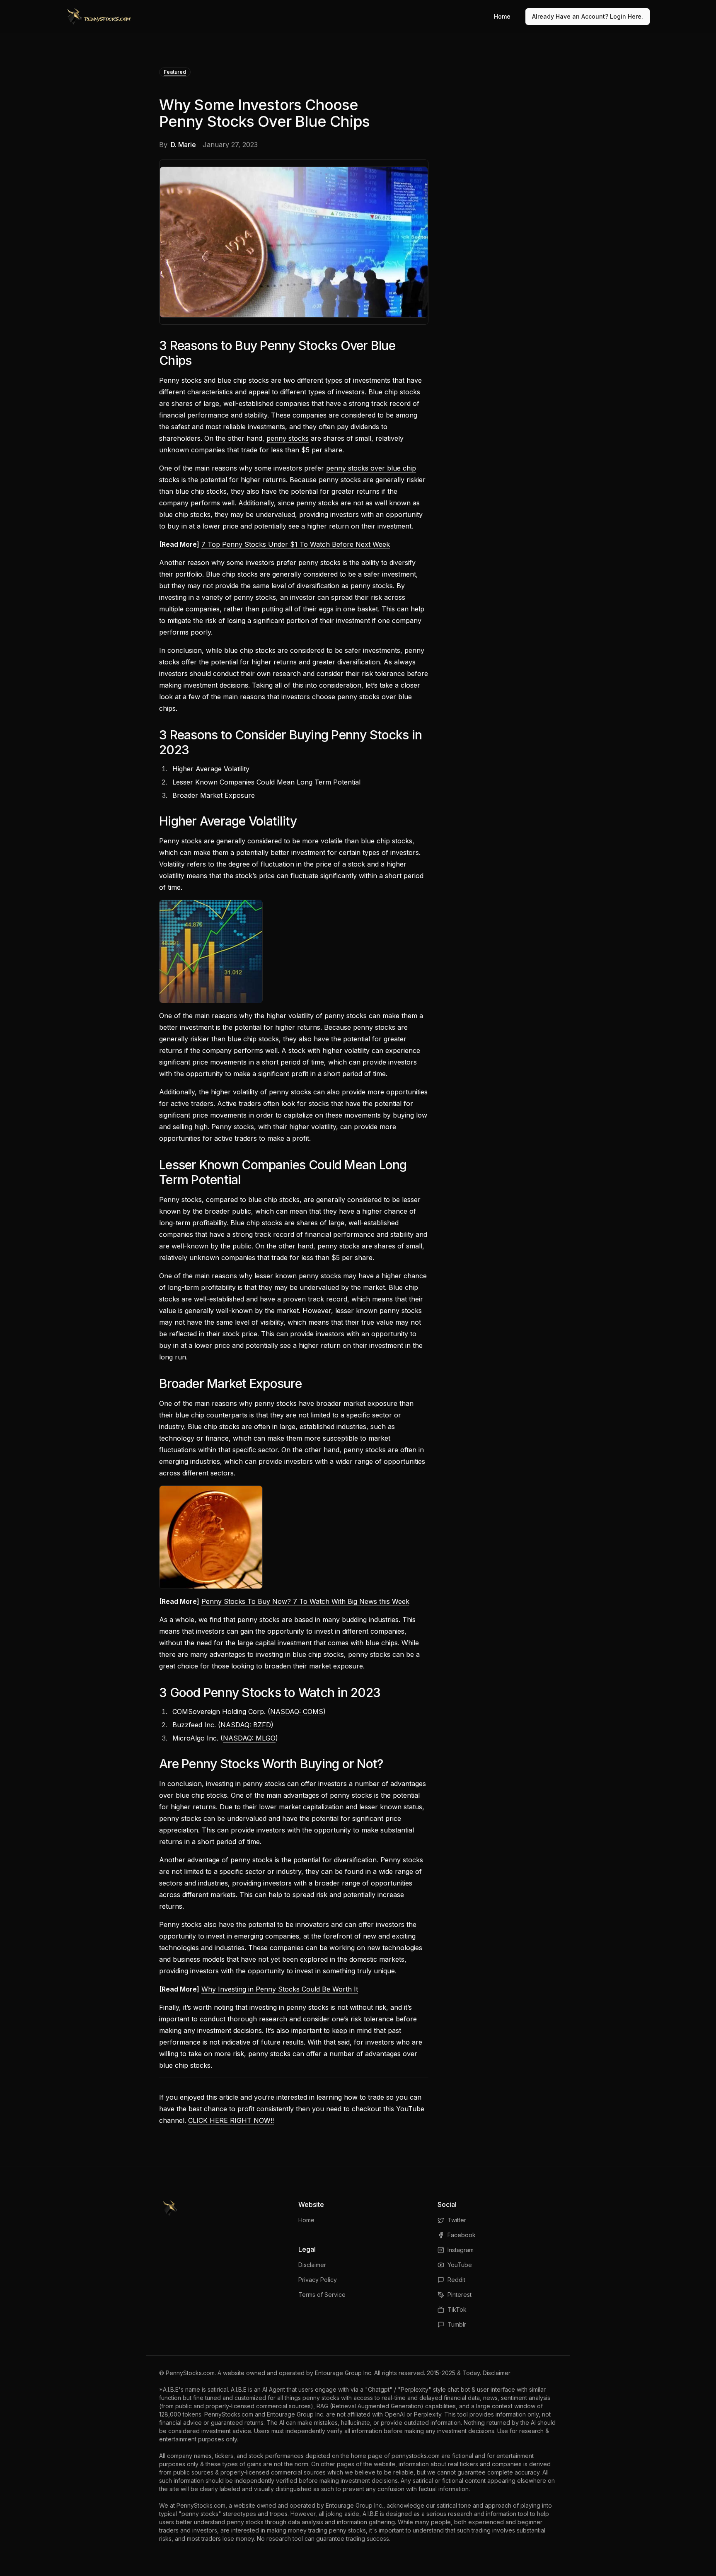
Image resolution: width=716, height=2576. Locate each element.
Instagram (461, 2250)
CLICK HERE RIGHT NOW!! (231, 2120)
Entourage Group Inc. (344, 2373)
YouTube (460, 2265)
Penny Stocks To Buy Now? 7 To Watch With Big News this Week (305, 1601)
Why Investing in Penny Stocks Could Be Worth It (280, 1989)
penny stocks (288, 438)
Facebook (462, 2235)
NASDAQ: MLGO (249, 1738)
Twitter (457, 2220)
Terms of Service (322, 2295)
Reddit (456, 2280)
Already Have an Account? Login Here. (588, 16)
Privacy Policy (318, 2280)
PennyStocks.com (190, 2373)
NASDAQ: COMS (297, 1712)
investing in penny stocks (247, 1784)
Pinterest (460, 2295)
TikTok (457, 2309)
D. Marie (183, 145)
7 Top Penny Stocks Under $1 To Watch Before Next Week (296, 544)
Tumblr (457, 2324)
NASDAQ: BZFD (246, 1725)
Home (502, 16)
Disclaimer (312, 2265)
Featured (175, 72)
